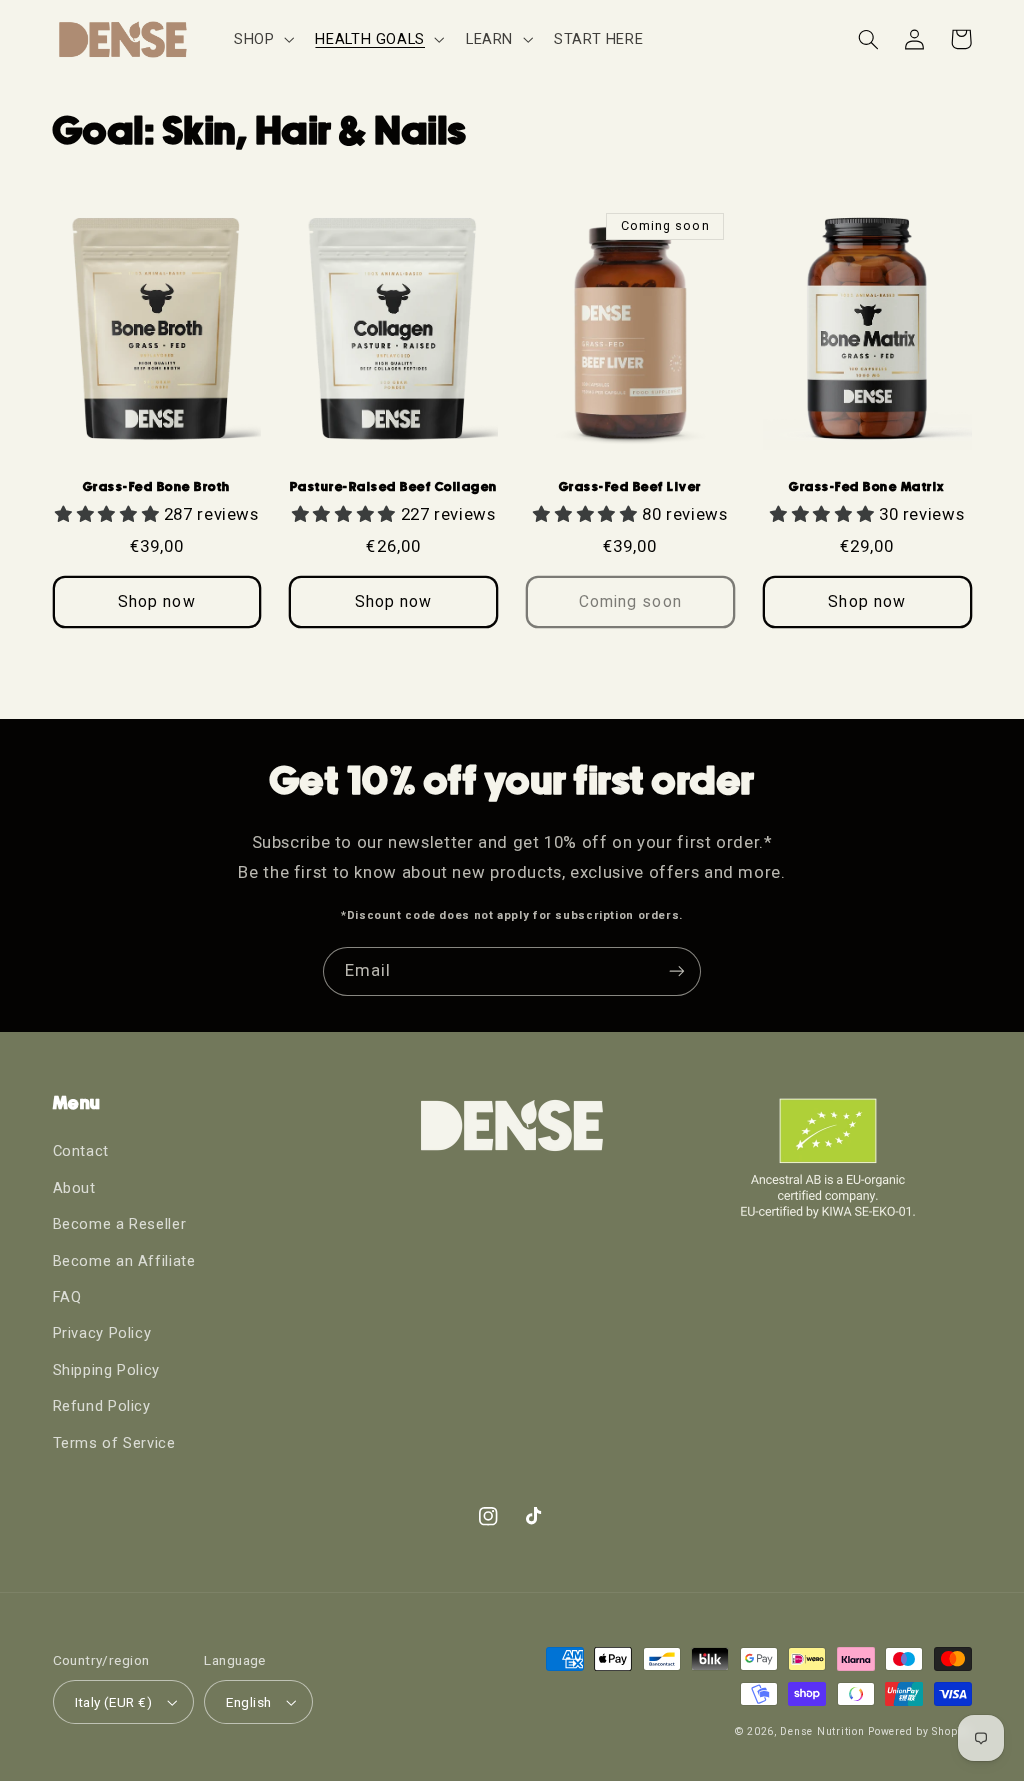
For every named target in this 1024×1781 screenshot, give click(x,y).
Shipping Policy (106, 1370)
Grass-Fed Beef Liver (630, 486)
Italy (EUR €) (113, 1702)
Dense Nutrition (822, 1731)
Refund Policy (102, 1406)
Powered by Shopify (919, 1731)
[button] (261, 39)
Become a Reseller (120, 1224)
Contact (81, 1151)
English (248, 1702)
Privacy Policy (102, 1333)
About (74, 1188)
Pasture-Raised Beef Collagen (394, 486)
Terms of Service (114, 1443)
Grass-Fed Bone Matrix (867, 486)
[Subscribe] (677, 971)
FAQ (67, 1297)
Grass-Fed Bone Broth (157, 486)
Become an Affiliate (124, 1261)
